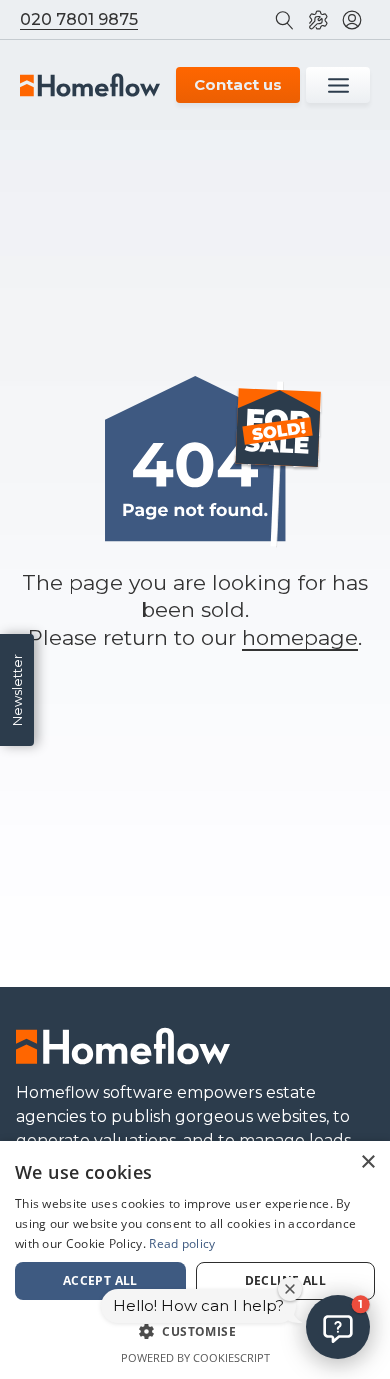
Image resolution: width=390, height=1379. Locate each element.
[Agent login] (356, 19)
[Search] (288, 19)
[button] (338, 1327)
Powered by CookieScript (195, 1357)
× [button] (367, 1162)
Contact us (238, 84)
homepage (300, 637)
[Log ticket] (322, 19)
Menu (338, 85)
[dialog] (195, 1260)
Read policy (182, 1243)
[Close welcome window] (290, 1289)
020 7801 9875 (79, 19)
